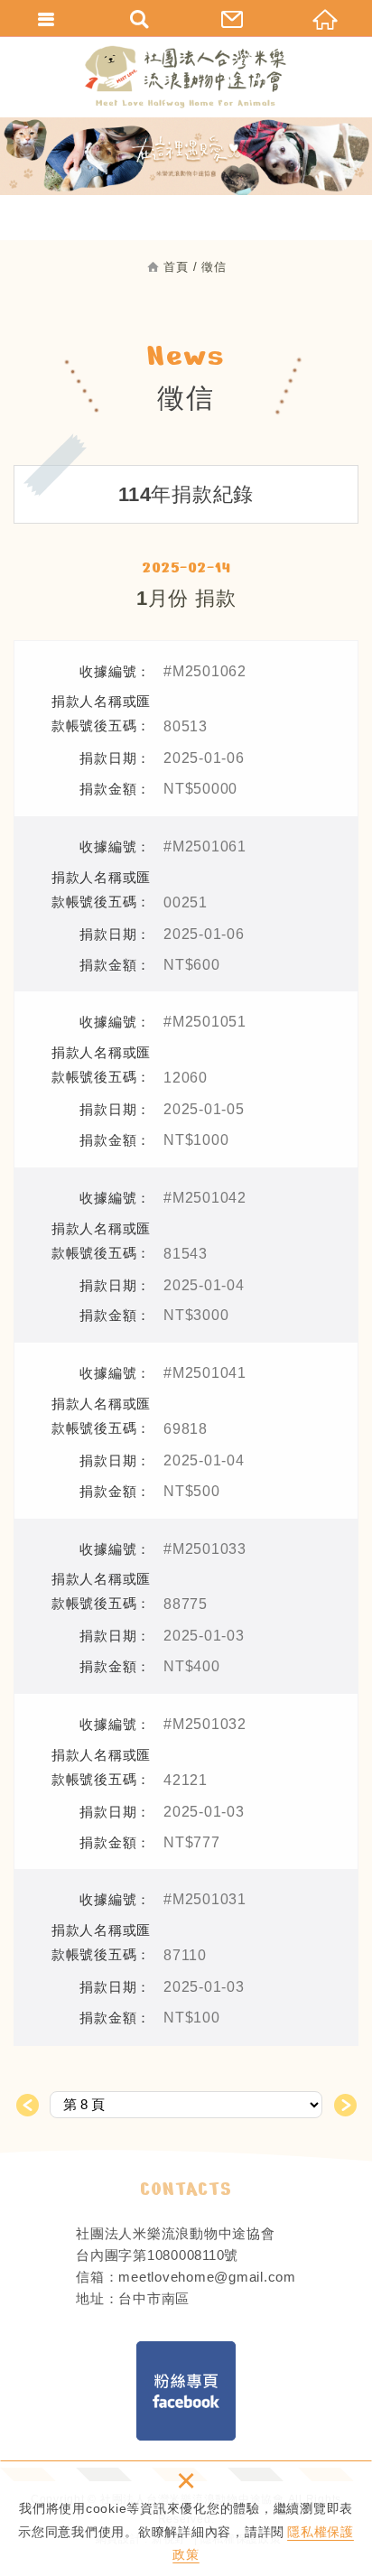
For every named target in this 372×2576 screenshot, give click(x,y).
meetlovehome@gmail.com (207, 2277)
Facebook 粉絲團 (186, 2391)
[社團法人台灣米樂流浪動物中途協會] (186, 77)
